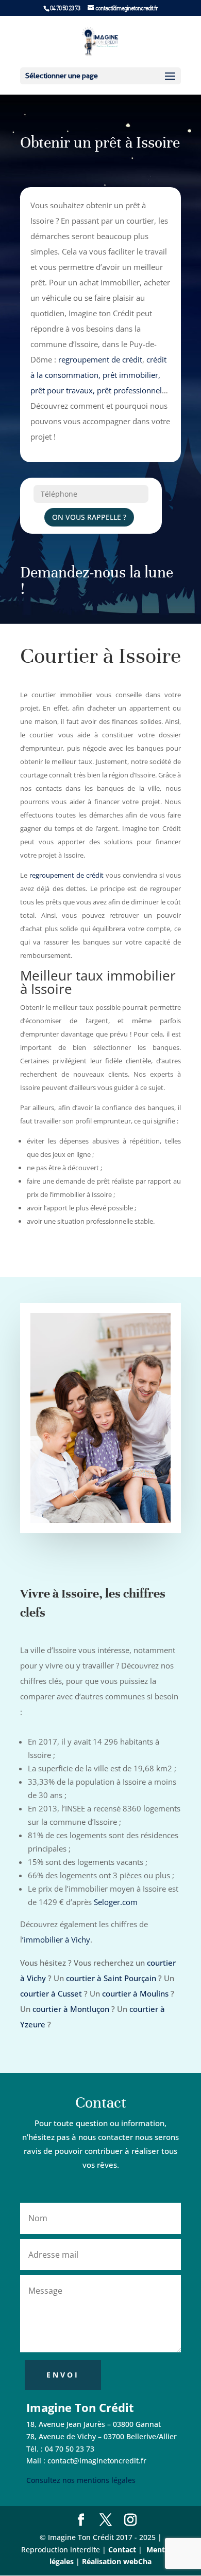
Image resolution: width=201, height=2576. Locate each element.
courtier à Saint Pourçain (111, 1978)
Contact (122, 2550)
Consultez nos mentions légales (81, 2480)
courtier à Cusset (51, 1993)
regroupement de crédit (100, 359)
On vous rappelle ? (89, 517)
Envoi (63, 2375)
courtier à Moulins (135, 1993)
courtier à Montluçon (71, 2009)
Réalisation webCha (117, 2561)
